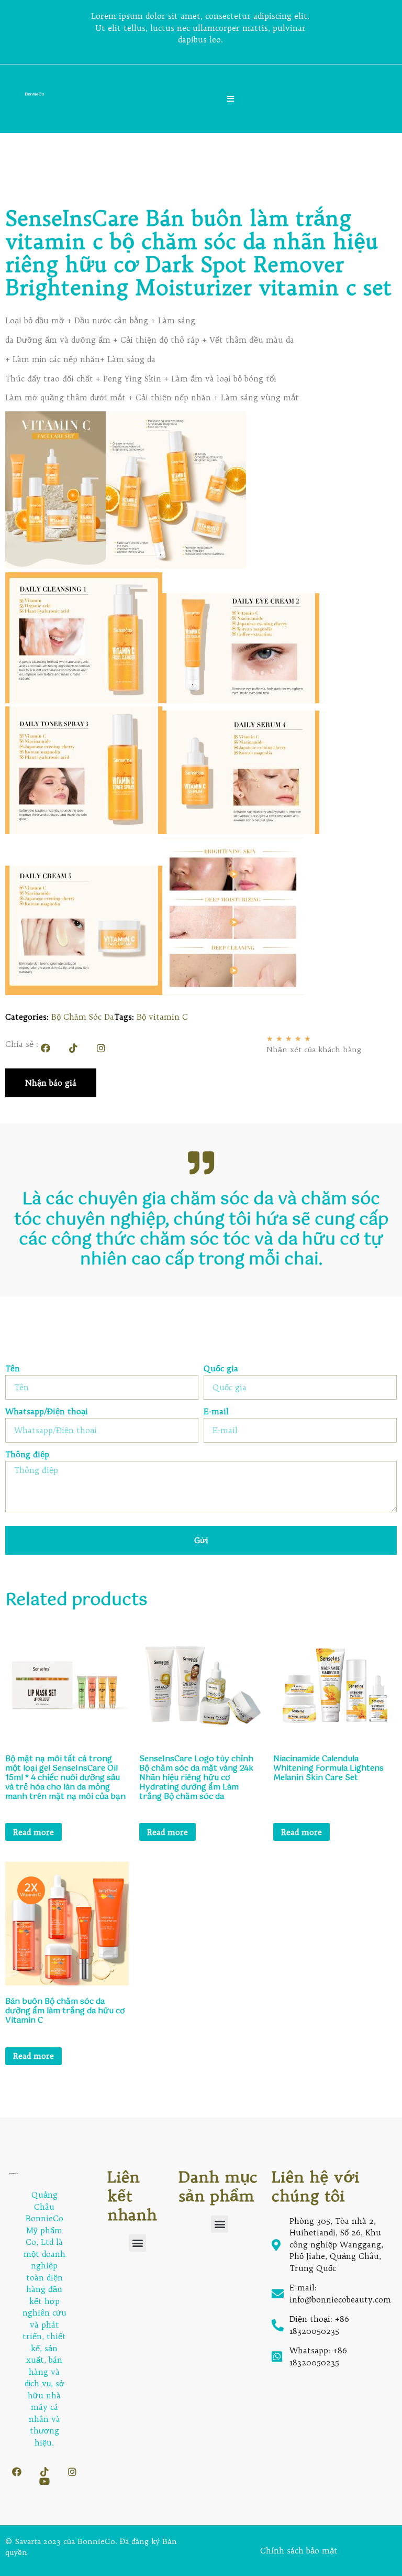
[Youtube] (44, 2481)
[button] (137, 2243)
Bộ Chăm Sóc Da (83, 1017)
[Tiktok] (73, 1048)
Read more (33, 1832)
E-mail (216, 1412)
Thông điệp (27, 1455)
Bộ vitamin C (162, 1017)
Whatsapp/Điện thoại (47, 1412)
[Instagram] (101, 1048)
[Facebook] (46, 1048)
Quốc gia (221, 1369)
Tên (13, 1369)
